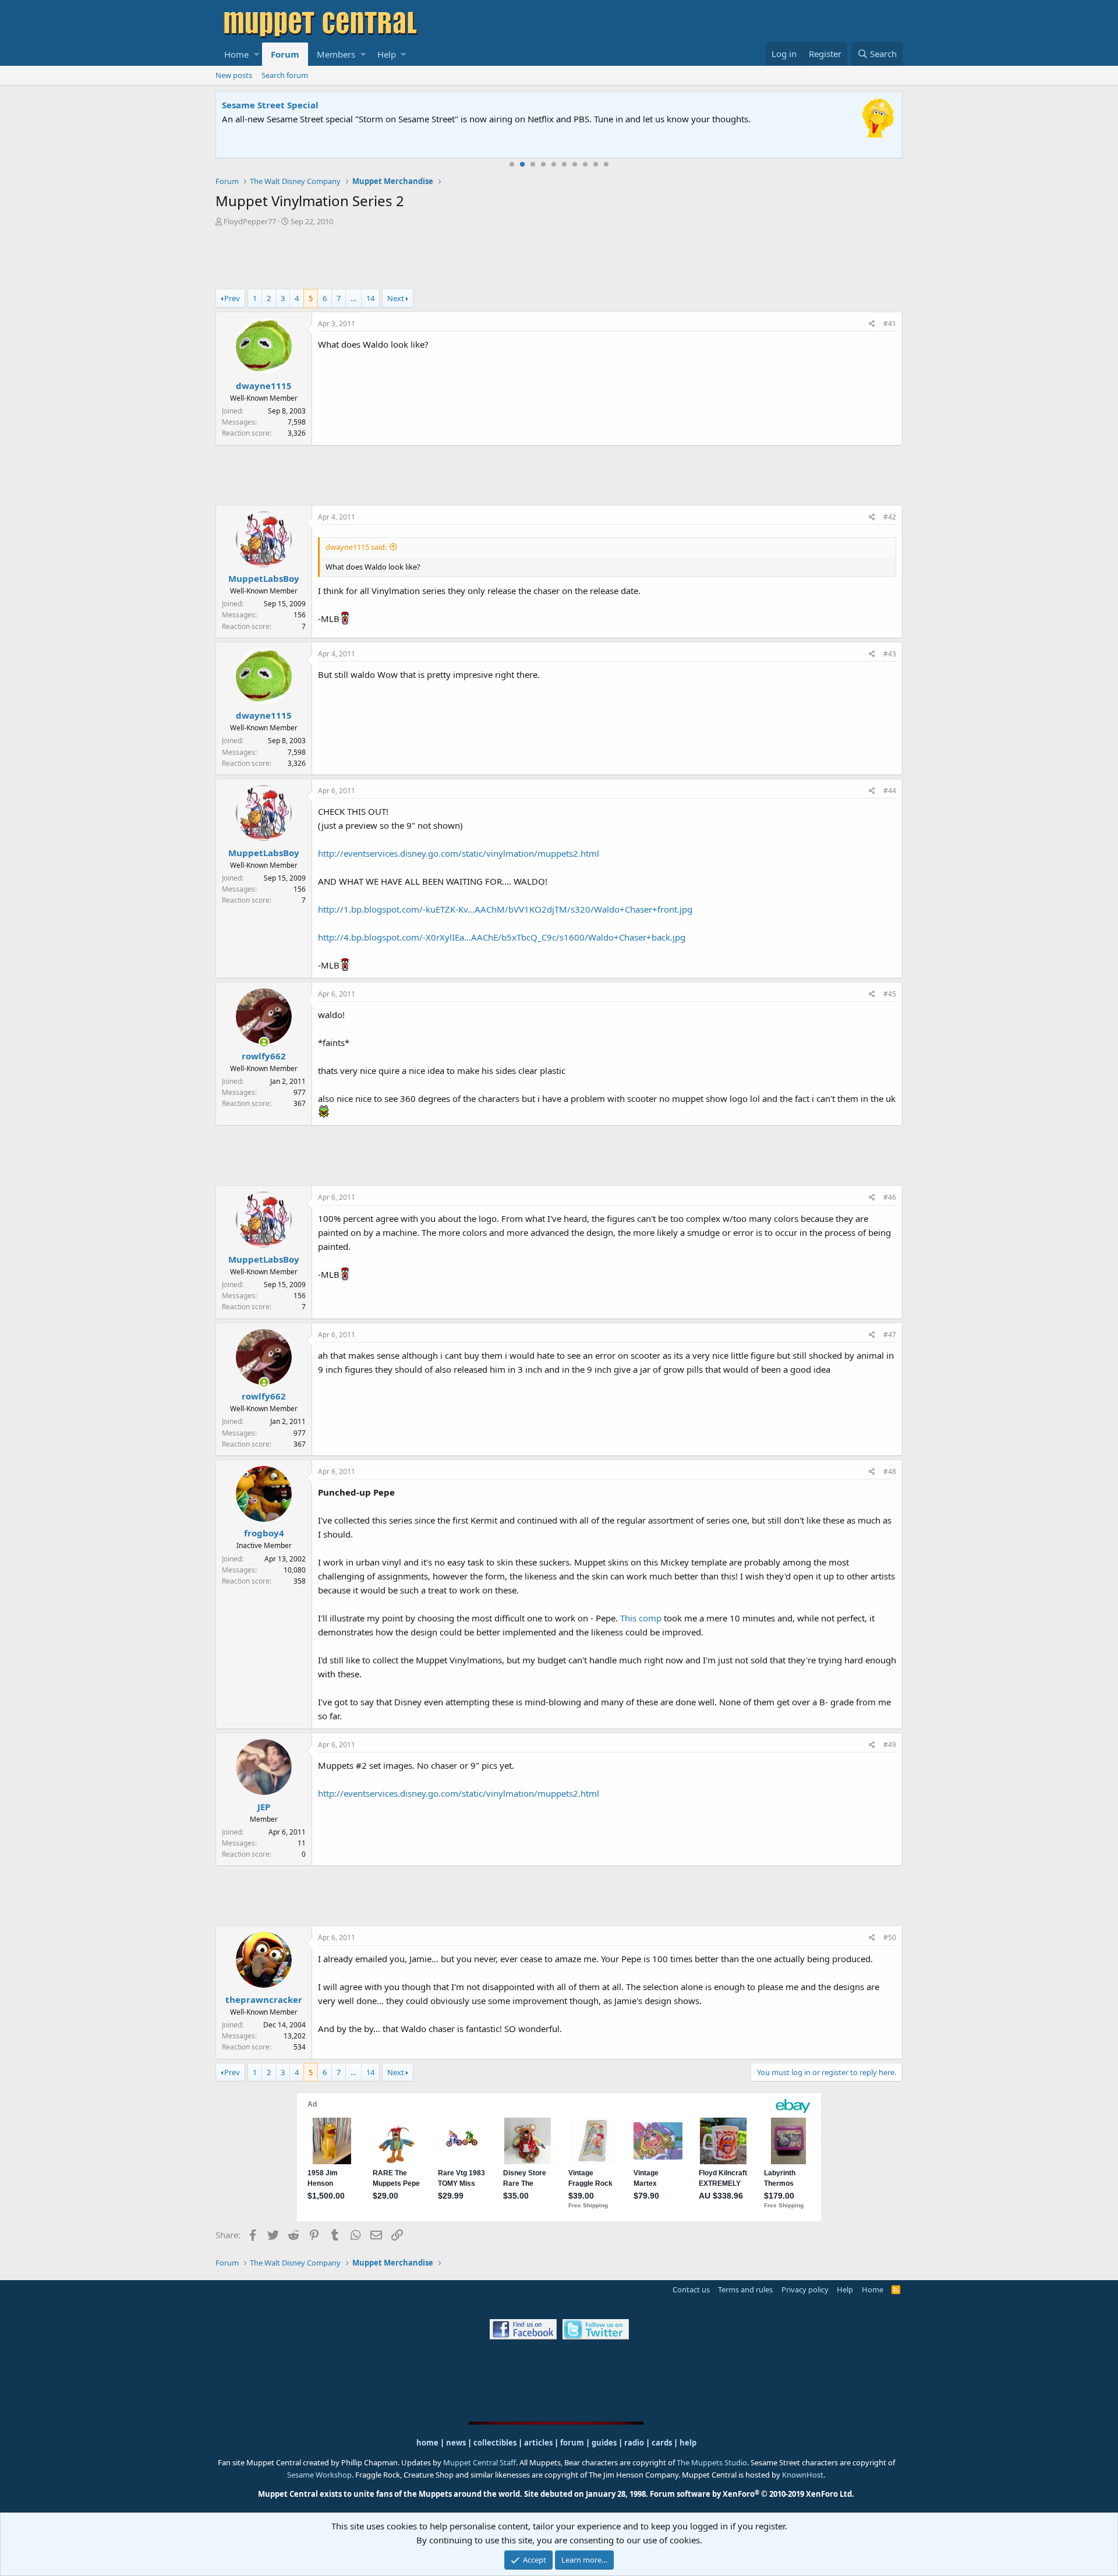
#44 (890, 791)
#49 (890, 1745)
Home (236, 54)
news (456, 2443)
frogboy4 (264, 1533)
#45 (890, 994)
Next (396, 298)
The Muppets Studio (712, 2462)
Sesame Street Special (270, 105)
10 (606, 164)
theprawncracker (264, 1999)
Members (336, 54)
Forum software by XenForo (752, 2494)
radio (634, 2443)
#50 (890, 1937)
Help (387, 54)
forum (572, 2443)
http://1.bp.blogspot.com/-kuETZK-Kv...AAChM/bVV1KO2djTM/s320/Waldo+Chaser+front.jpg (505, 909)
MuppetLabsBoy (264, 578)
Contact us (691, 2289)
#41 (890, 324)
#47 (890, 1335)
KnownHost (803, 2475)
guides (604, 2443)
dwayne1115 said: (356, 547)
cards (662, 2443)
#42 (890, 517)
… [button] (353, 298)
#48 (890, 1471)
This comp (641, 1618)
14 (370, 298)
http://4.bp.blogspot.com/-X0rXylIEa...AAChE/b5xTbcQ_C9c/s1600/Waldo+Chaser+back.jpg (502, 937)
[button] (256, 54)
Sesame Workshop (319, 2475)
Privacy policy (805, 2289)
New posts (234, 75)
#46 (890, 1197)
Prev (232, 298)
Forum (285, 54)
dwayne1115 (264, 386)
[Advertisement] (559, 259)
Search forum (285, 75)
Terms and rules (745, 2289)
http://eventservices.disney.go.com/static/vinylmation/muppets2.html (459, 853)
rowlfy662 (264, 1056)
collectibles (495, 2443)
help (688, 2443)
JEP (264, 1807)
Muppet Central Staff (480, 2462)
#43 (890, 654)
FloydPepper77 (250, 221)
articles (539, 2443)
